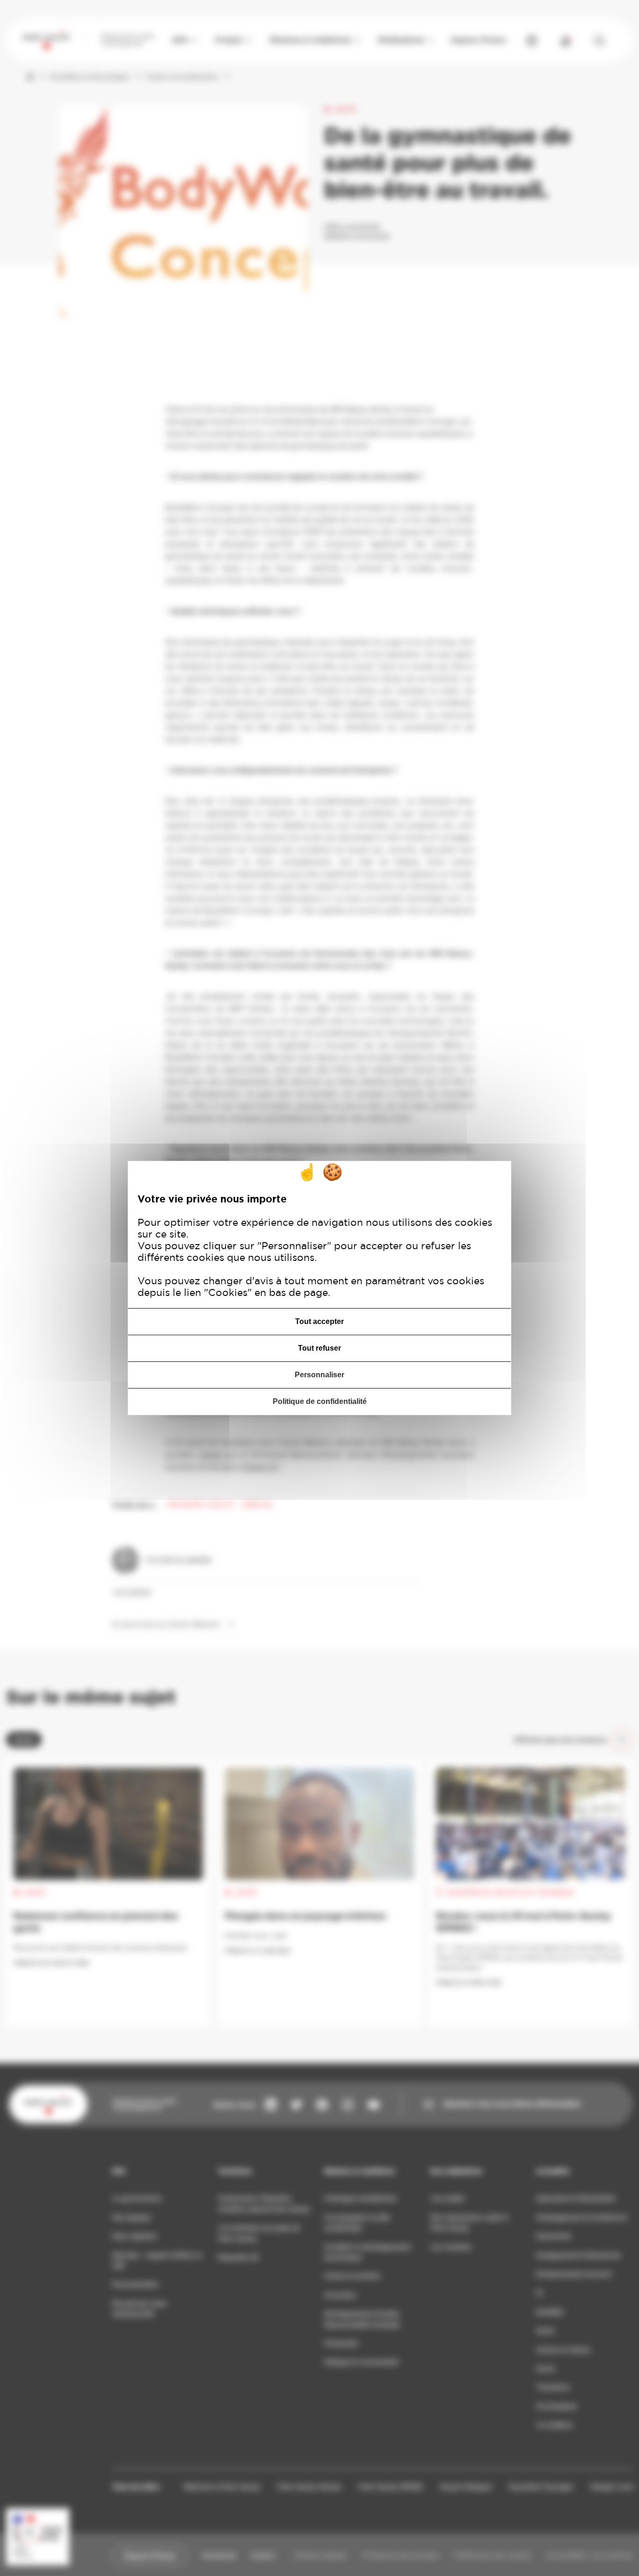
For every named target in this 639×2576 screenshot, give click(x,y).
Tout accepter (319, 1321)
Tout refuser (319, 1348)
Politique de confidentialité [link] (320, 1401)
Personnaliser (319, 1375)
